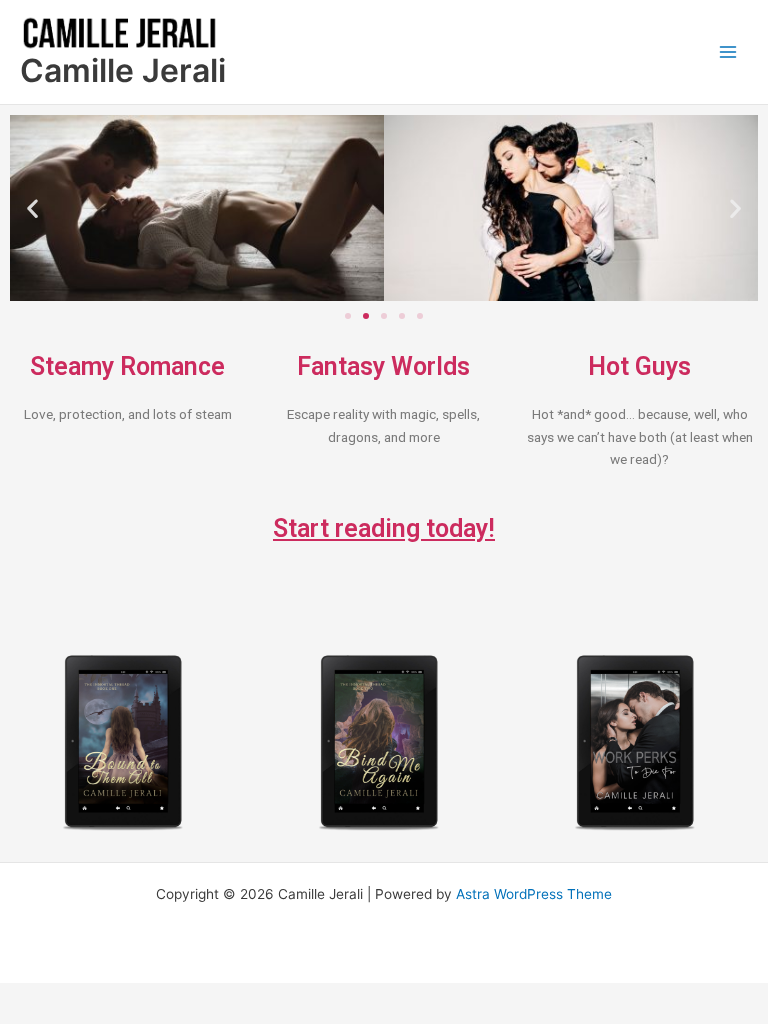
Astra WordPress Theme (534, 894)
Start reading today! (384, 528)
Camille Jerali (123, 70)
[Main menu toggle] (728, 52)
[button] (32, 208)
